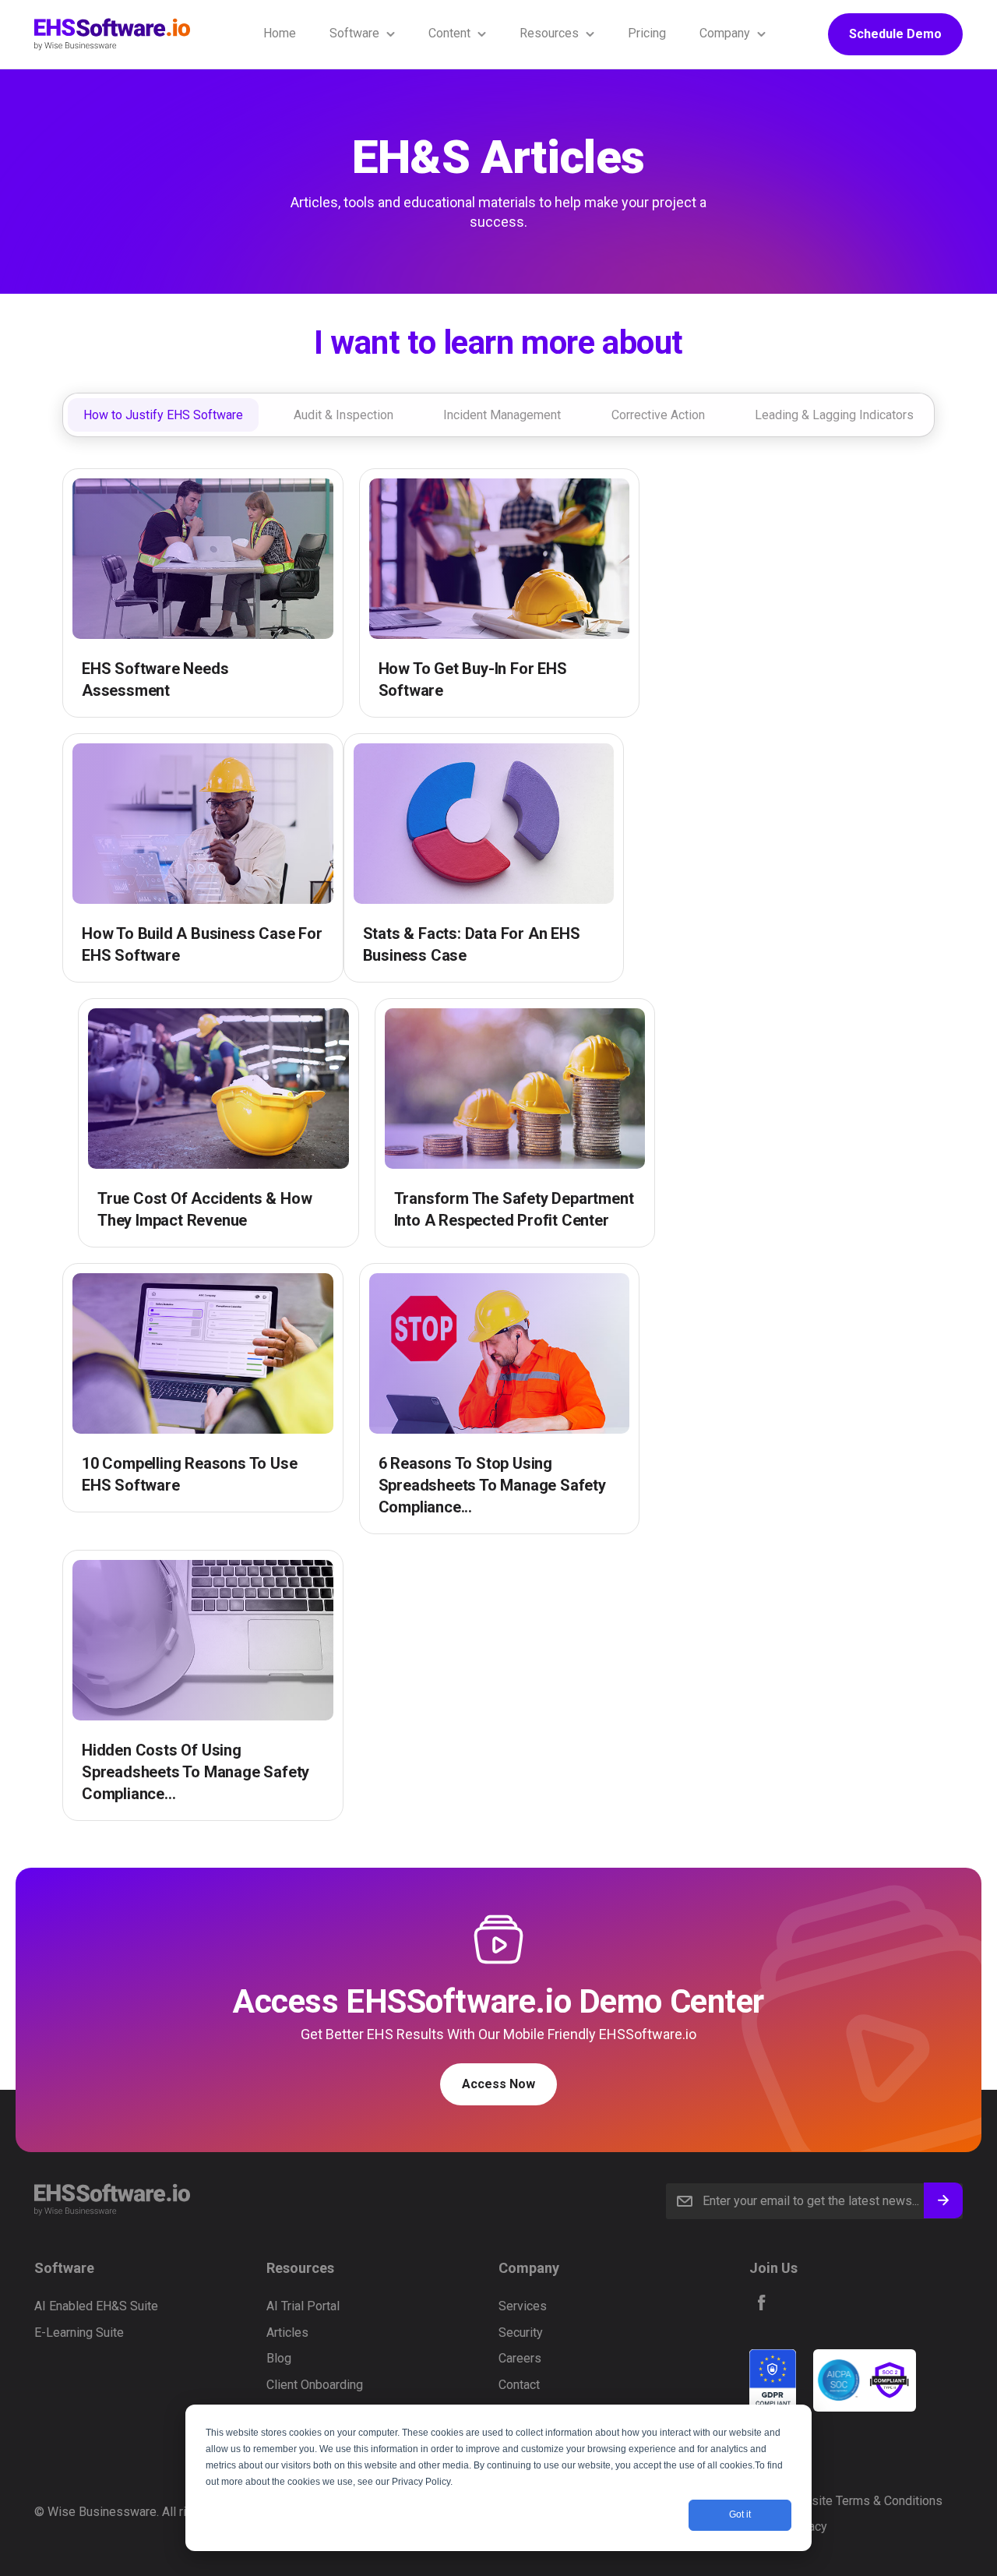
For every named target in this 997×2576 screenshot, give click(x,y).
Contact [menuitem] (519, 2385)
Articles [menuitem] (287, 2333)
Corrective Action (658, 414)
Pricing (647, 33)
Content (449, 33)
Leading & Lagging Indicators (834, 414)
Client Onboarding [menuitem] (315, 2385)
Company (725, 33)
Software (354, 33)
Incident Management (502, 414)
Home (280, 33)
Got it (740, 2514)
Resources (549, 33)
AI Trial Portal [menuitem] (303, 2306)
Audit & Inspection (343, 414)
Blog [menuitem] (279, 2358)
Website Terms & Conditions (865, 2501)
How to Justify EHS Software (163, 414)
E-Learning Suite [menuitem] (79, 2333)
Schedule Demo (895, 34)
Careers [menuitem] (520, 2358)
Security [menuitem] (521, 2333)
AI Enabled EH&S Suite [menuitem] (96, 2306)
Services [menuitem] (523, 2306)
